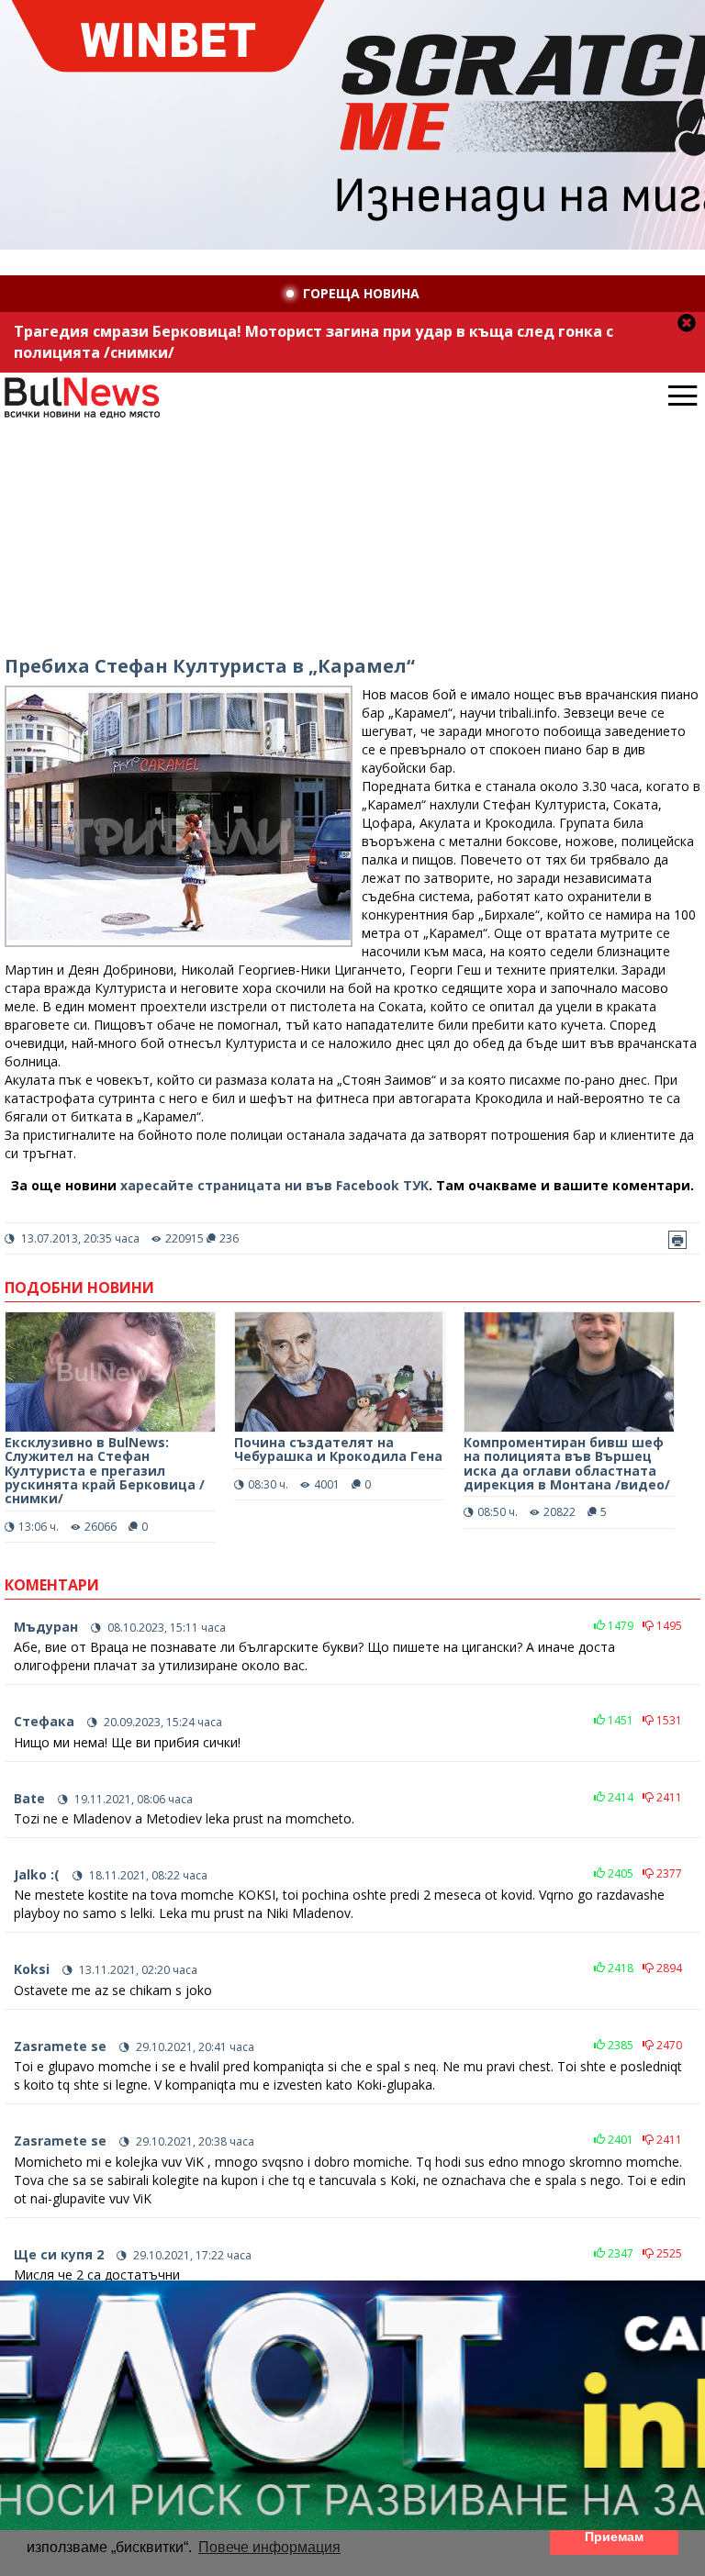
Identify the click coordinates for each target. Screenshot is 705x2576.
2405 (619, 1873)
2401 (619, 2140)
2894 (668, 1968)
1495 (668, 1626)
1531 (668, 1720)
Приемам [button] (614, 2537)
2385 (619, 2045)
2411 (668, 1797)
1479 (619, 1626)
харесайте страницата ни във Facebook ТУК (274, 1185)
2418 (619, 1968)
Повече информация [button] (269, 2547)
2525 (668, 2253)
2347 (619, 2253)
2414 (619, 1797)
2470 (668, 2045)
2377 (668, 1873)
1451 (619, 1720)
